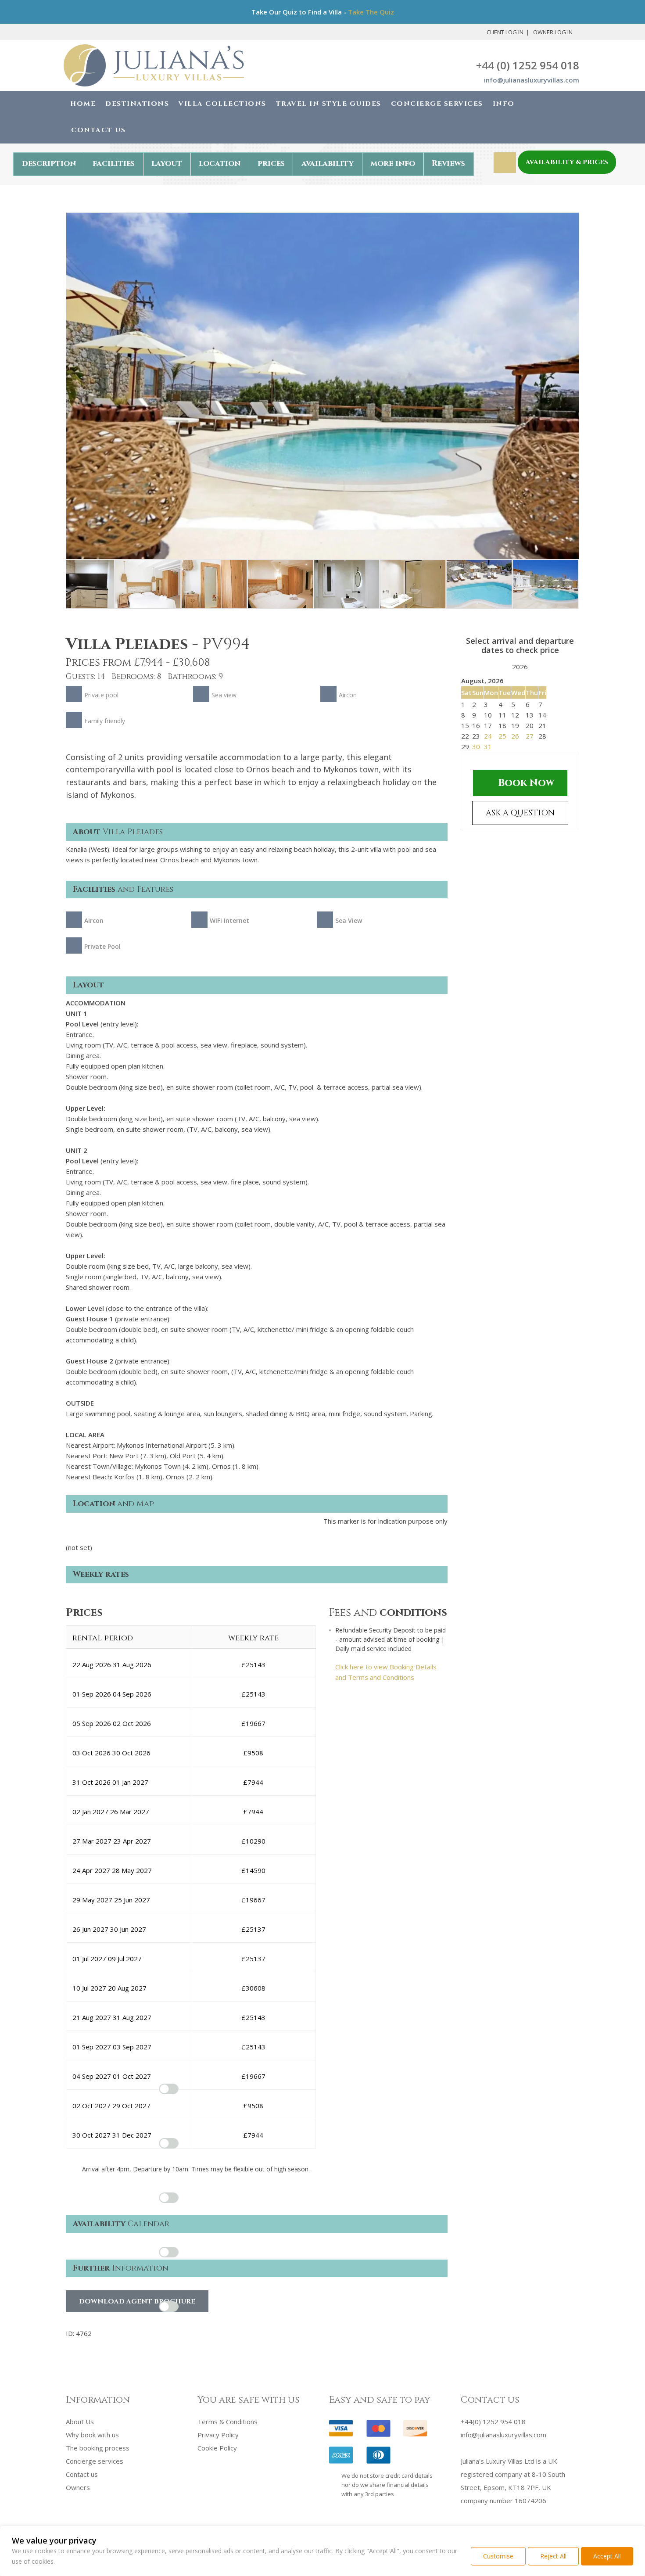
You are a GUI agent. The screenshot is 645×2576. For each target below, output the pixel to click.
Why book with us (92, 2435)
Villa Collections (222, 104)
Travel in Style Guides (329, 104)
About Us (80, 2422)
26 (515, 736)
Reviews (448, 163)
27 (530, 736)
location (220, 163)
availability (328, 163)
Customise (498, 2556)
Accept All (607, 2556)
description (49, 163)
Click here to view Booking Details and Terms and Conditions (386, 1672)
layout (167, 163)
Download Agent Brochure (137, 2302)
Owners (78, 2487)
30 (476, 746)
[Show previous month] (504, 668)
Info (504, 104)
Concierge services (95, 2461)
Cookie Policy (217, 2448)
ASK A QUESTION (520, 813)
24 (488, 736)
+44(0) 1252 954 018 (493, 2422)
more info (393, 163)
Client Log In (505, 32)
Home (83, 104)
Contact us (82, 2474)
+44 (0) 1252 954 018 (528, 65)
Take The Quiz (371, 12)
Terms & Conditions (228, 2422)
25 (502, 736)
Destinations (137, 104)
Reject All (553, 2556)
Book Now (526, 783)
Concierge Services (437, 104)
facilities (114, 163)
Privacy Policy (218, 2435)
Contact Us (98, 130)
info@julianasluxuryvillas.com (532, 80)
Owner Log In (553, 32)
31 (488, 746)
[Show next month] (536, 668)
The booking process (98, 2448)
